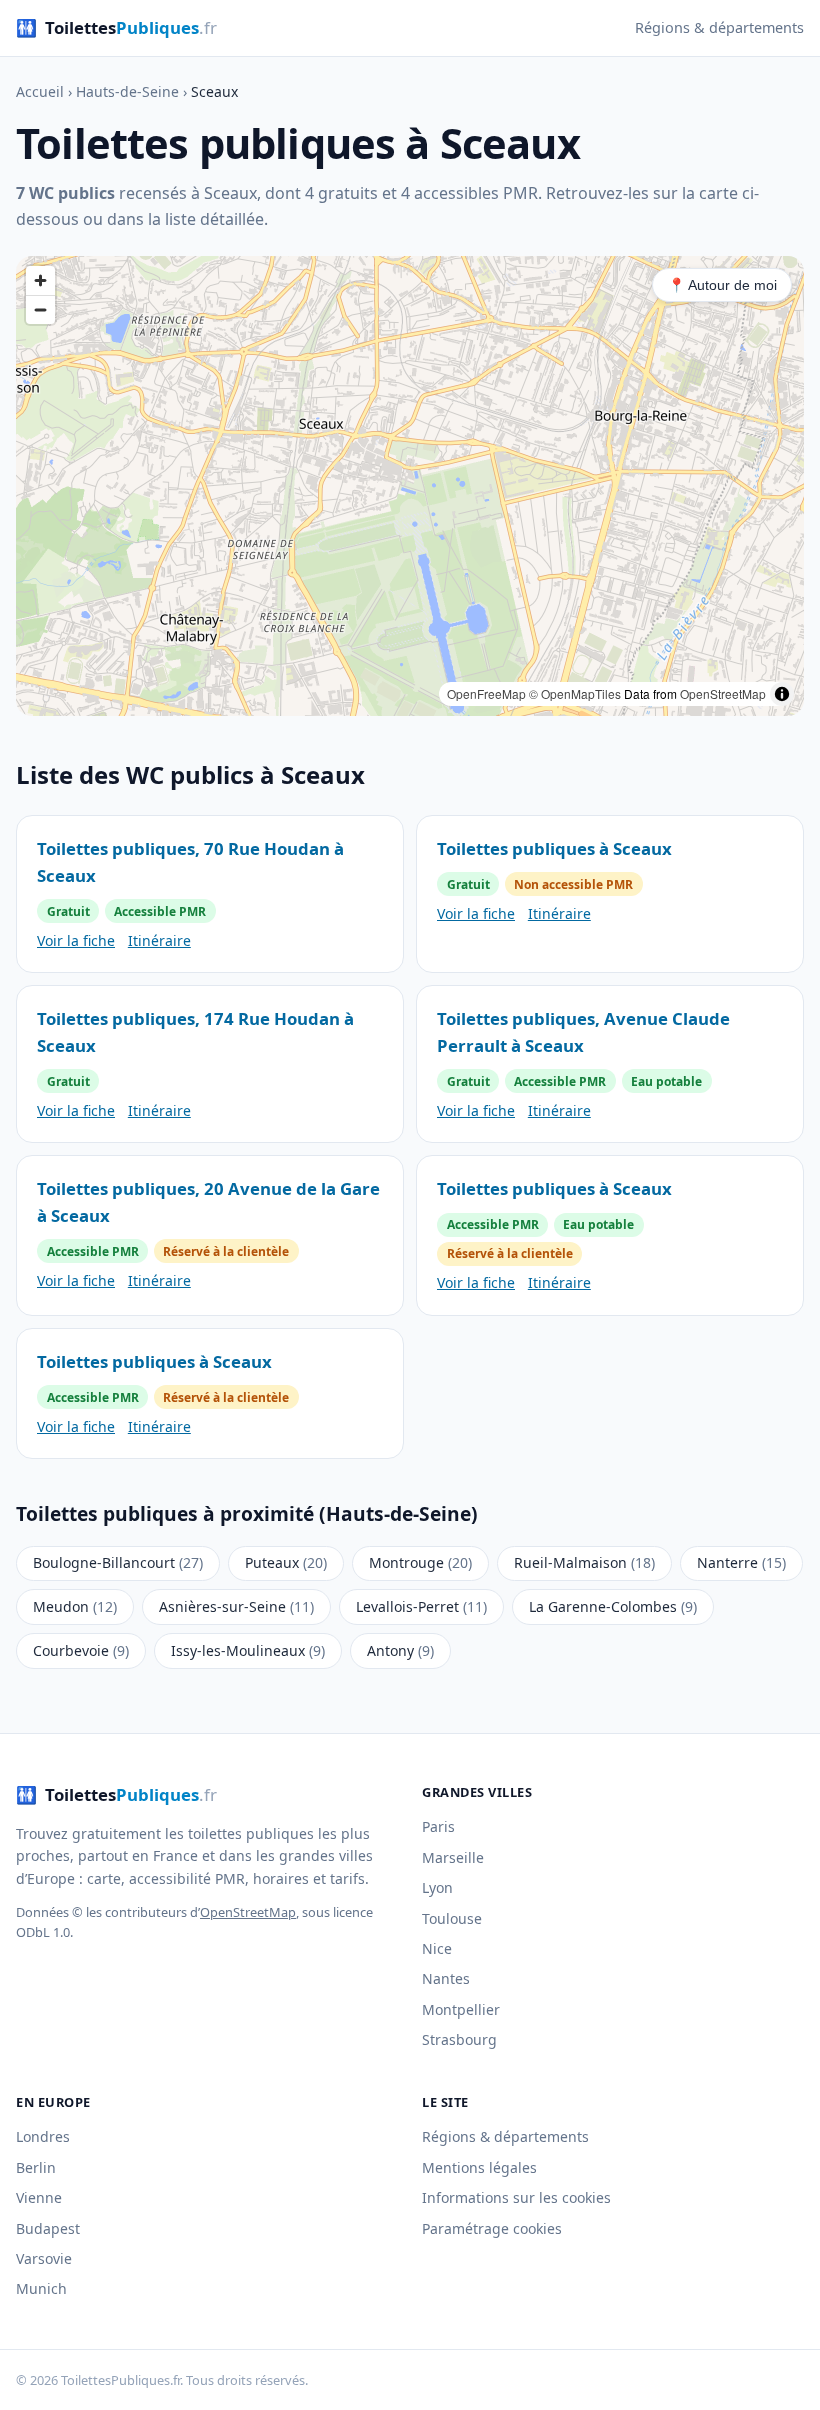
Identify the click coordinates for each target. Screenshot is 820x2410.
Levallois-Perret (421, 1606)
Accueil (40, 91)
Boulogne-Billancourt (118, 1562)
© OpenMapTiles (575, 693)
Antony (400, 1650)
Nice (437, 1948)
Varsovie (44, 2258)
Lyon (437, 1887)
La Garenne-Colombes (613, 1606)
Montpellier (461, 2009)
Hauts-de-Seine (127, 91)
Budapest (48, 2228)
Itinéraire (159, 940)
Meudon (75, 1606)
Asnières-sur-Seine (236, 1606)
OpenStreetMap (723, 693)
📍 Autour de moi (722, 285)
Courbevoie (81, 1650)
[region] (410, 486)
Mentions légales (479, 2167)
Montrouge (420, 1562)
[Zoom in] (40, 280)
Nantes (446, 1978)
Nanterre (741, 1562)
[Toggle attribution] (782, 694)
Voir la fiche (76, 940)
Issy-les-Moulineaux (248, 1650)
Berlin (36, 2167)
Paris (438, 1826)
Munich (41, 2288)
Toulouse (452, 1918)
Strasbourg (459, 2039)
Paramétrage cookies (492, 2228)
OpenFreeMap (486, 693)
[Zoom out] (40, 309)
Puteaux (286, 1562)
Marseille (453, 1857)
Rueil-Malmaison (584, 1562)
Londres (43, 2136)
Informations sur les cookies (516, 2197)
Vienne (39, 2197)
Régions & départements (719, 27)
